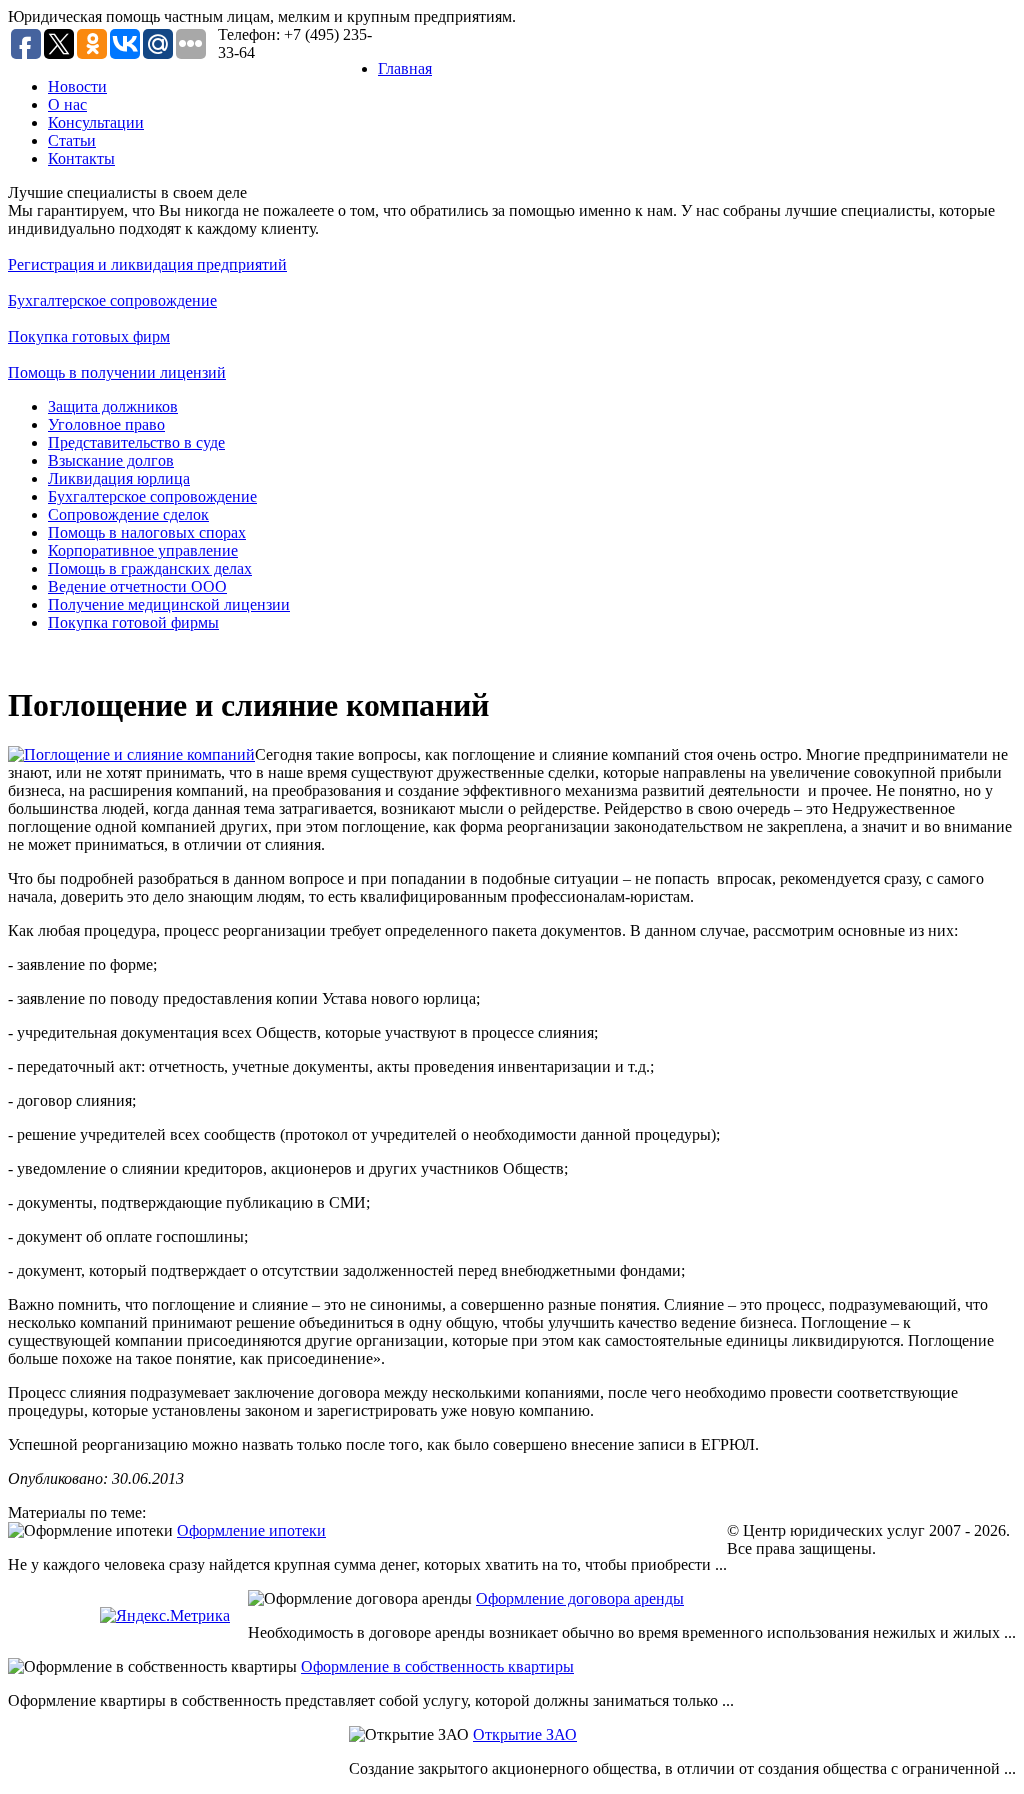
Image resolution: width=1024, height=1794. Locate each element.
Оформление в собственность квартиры (437, 1666)
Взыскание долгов (111, 460)
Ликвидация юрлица (119, 478)
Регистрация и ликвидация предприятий (147, 264)
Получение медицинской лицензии (169, 604)
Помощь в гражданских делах (150, 568)
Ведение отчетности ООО (137, 586)
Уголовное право (106, 424)
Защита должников (113, 406)
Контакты (81, 158)
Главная (405, 68)
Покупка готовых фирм (89, 336)
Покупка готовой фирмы (133, 622)
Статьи (72, 140)
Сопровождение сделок (128, 514)
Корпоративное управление (143, 550)
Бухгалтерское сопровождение (112, 300)
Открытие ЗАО (525, 1734)
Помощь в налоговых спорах (147, 532)
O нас (67, 104)
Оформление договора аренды (580, 1598)
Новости (77, 86)
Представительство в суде (136, 442)
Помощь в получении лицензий (117, 372)
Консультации (96, 122)
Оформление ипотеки (251, 1530)
